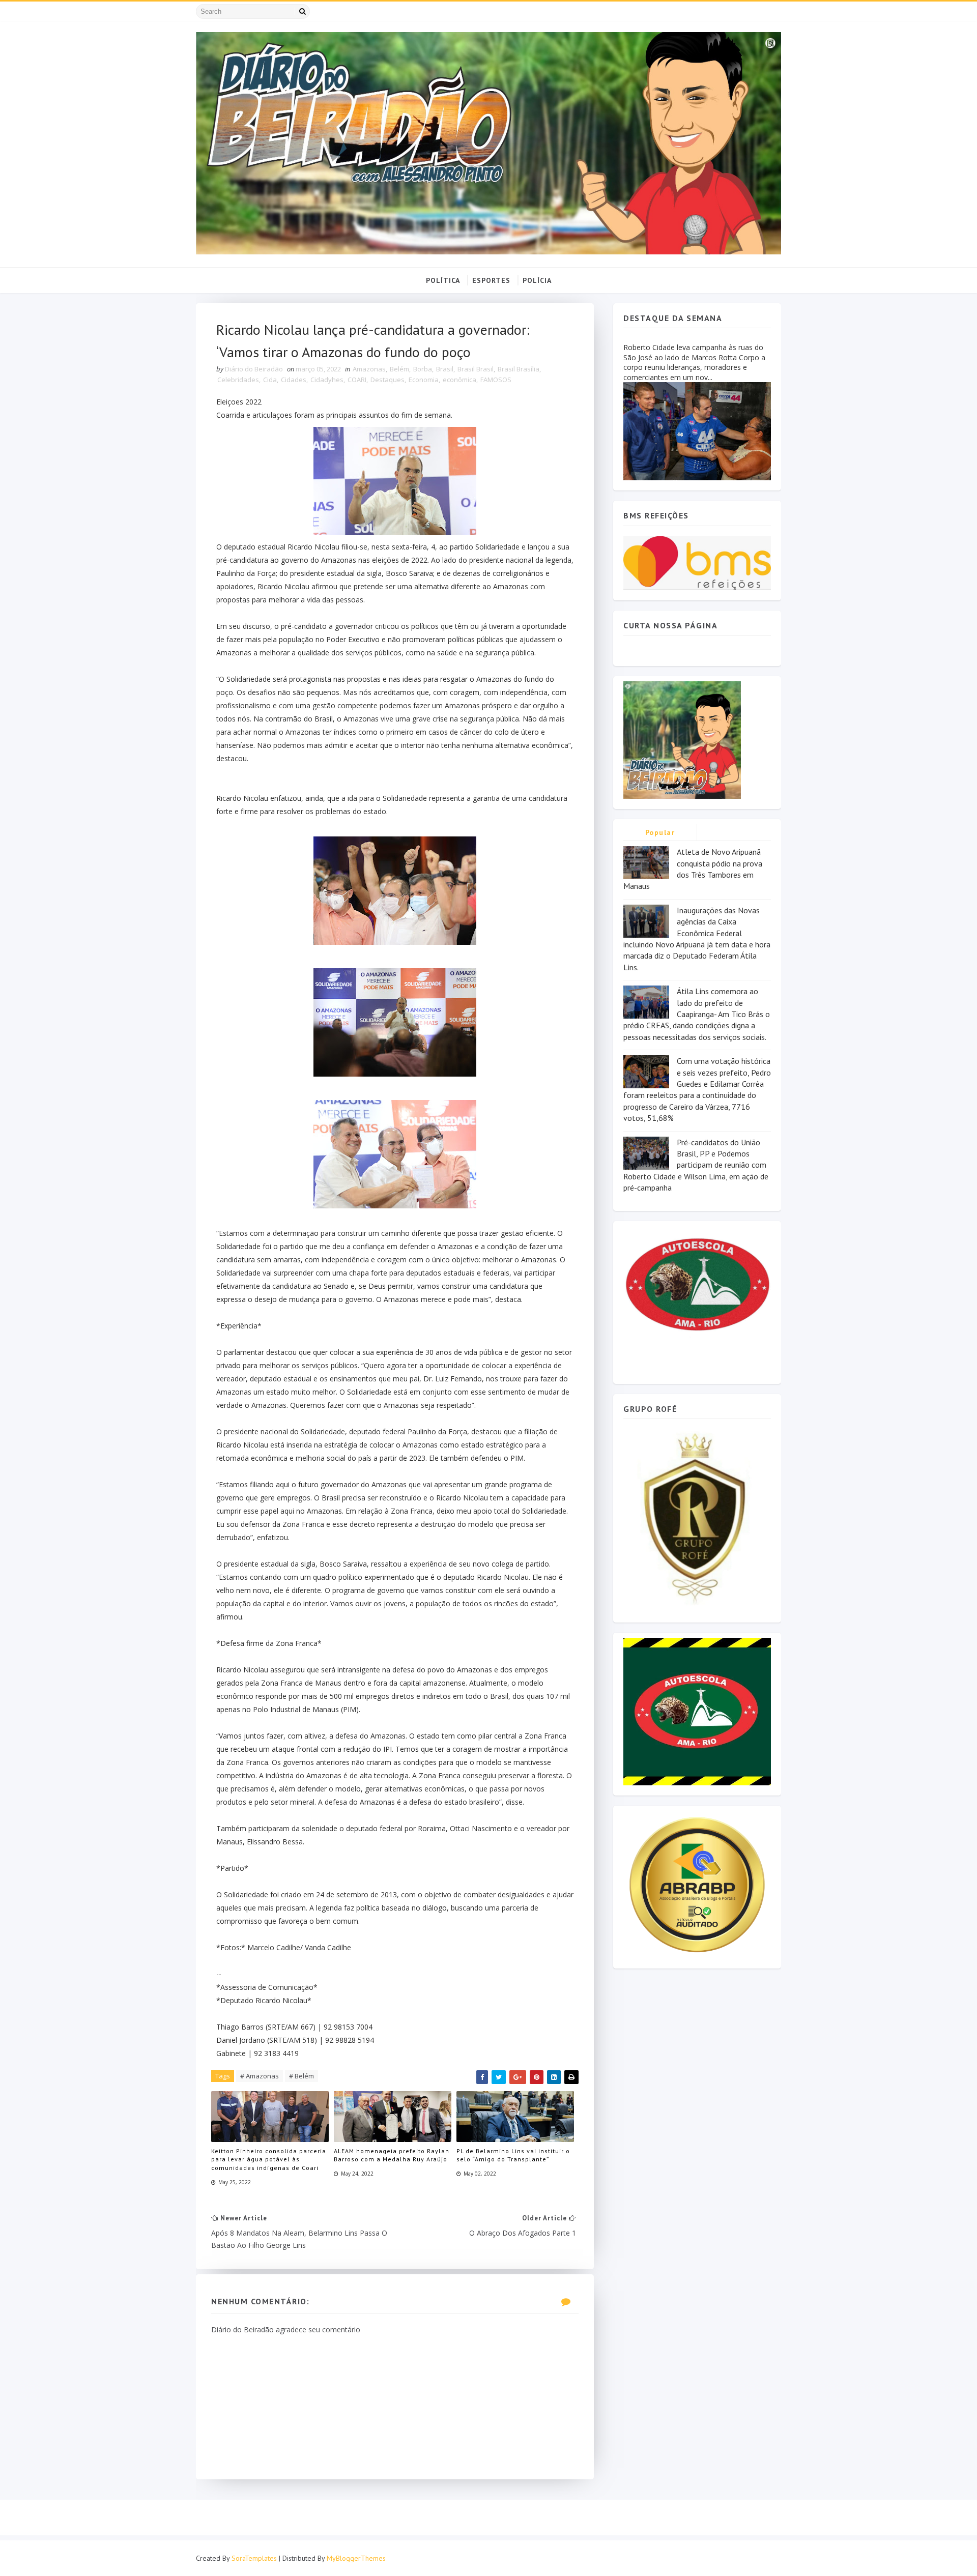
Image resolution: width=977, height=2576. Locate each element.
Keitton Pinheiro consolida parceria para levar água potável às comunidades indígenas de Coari (269, 2160)
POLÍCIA (537, 280)
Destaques (387, 380)
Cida (270, 380)
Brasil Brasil (476, 369)
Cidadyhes (327, 380)
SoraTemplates (254, 2558)
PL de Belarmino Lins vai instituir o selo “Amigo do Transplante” (513, 2155)
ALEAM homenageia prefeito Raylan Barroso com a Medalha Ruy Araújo (392, 2155)
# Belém (301, 2076)
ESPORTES (491, 280)
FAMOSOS (496, 380)
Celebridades (238, 380)
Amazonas (369, 369)
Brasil (445, 369)
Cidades (294, 380)
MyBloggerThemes (356, 2558)
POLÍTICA (443, 280)
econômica (459, 380)
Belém (399, 369)
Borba (423, 369)
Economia (424, 380)
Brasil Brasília (519, 369)
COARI (357, 380)
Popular (660, 832)
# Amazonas (260, 2076)
